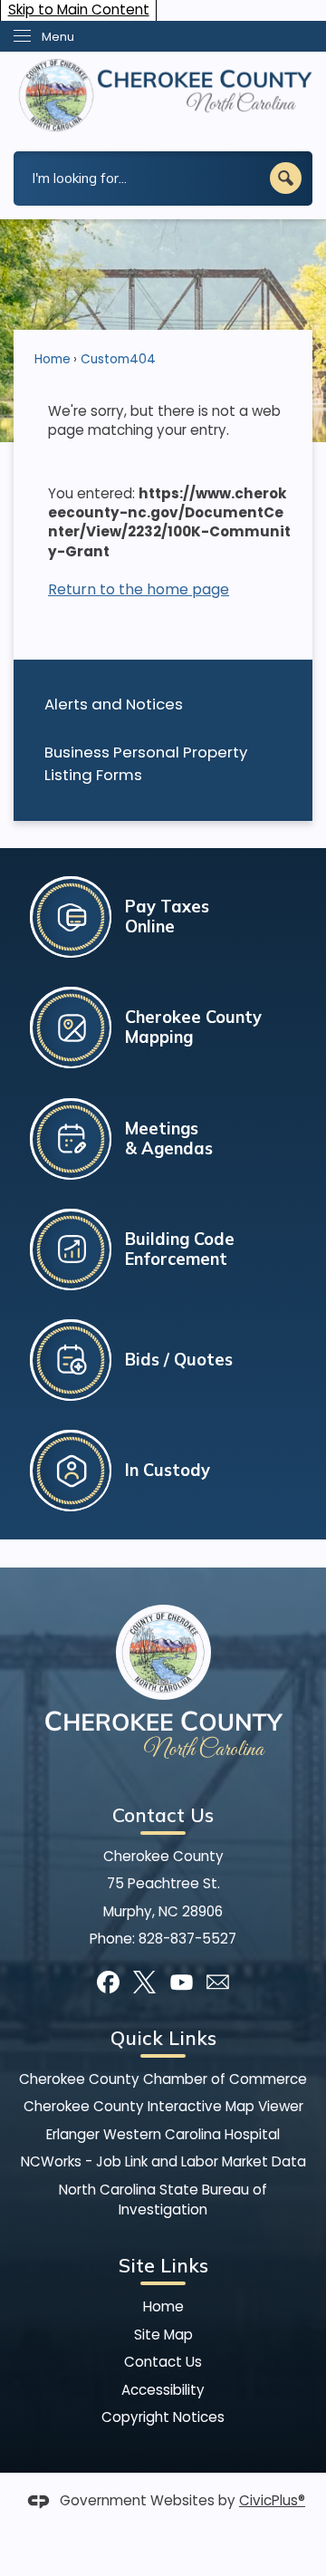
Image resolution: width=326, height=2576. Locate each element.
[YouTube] (182, 1982)
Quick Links (163, 2038)
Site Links (163, 2265)
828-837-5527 (187, 1939)
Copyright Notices (163, 2417)
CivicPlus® (272, 2500)
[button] (286, 178)
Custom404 (118, 359)
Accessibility (163, 2390)
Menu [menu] (58, 37)
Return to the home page (139, 589)
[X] (144, 1982)
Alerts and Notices (114, 704)
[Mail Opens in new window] (218, 1982)
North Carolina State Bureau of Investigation (163, 2200)
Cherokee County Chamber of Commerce (163, 2079)
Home (53, 359)
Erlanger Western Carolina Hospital (163, 2134)
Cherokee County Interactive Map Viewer (163, 2106)
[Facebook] (108, 1982)
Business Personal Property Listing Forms (146, 763)
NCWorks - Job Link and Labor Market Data (163, 2161)
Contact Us (163, 2362)
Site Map (163, 2335)
